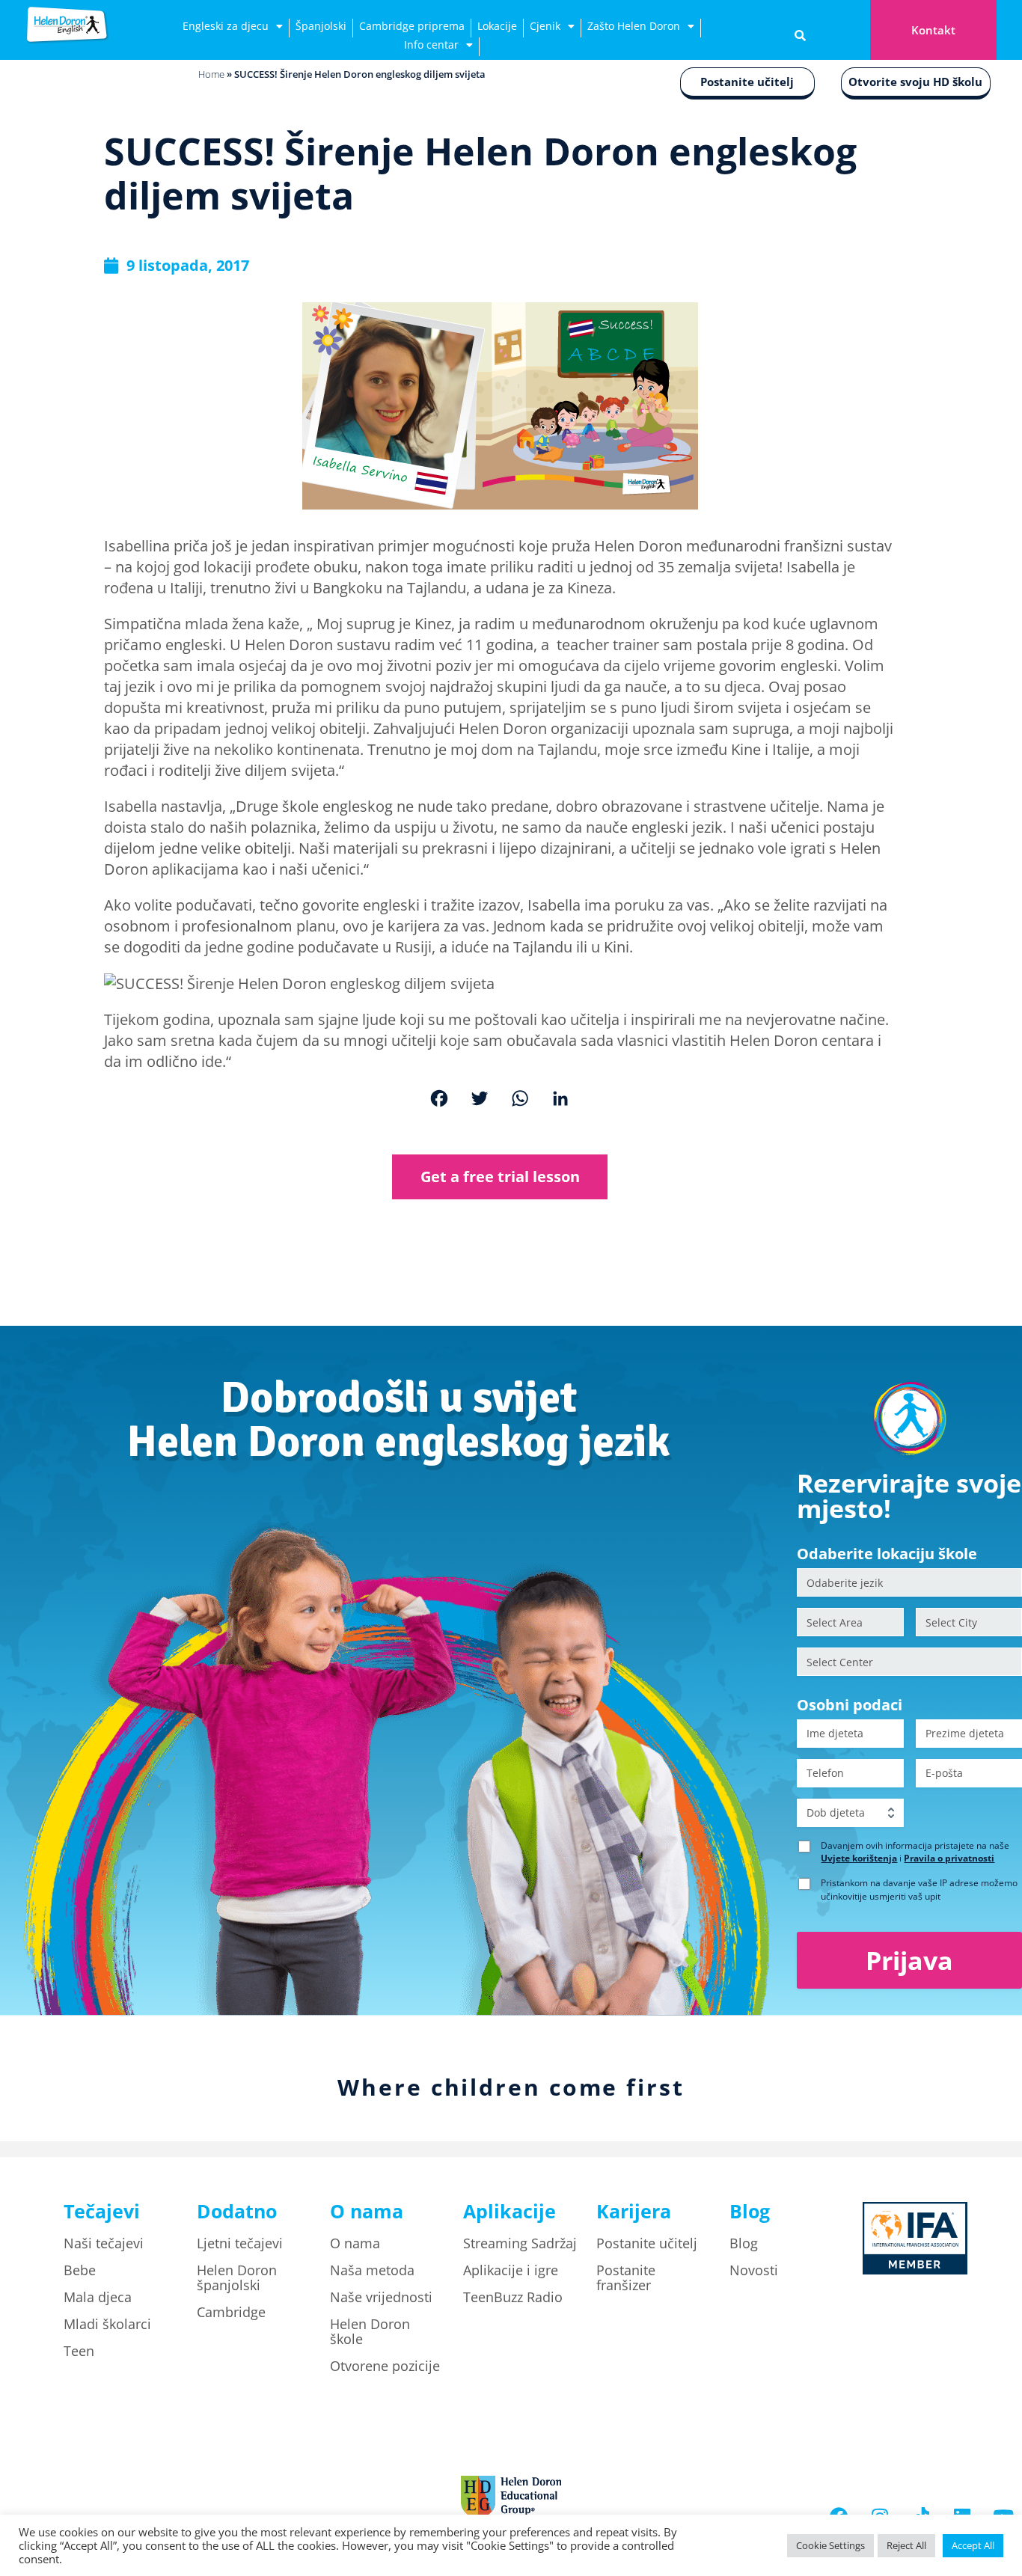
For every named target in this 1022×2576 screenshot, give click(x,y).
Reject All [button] (906, 2545)
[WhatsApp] (520, 1100)
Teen (79, 2351)
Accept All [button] (973, 2545)
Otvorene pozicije (385, 2366)
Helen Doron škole (370, 2331)
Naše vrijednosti (381, 2297)
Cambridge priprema (412, 26)
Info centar (431, 45)
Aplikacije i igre (511, 2270)
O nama (355, 2243)
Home (211, 74)
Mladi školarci (107, 2324)
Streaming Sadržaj (520, 2243)
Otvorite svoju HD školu (915, 82)
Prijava (909, 1960)
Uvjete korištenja (859, 1858)
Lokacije (497, 26)
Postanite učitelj (747, 82)
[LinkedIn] (560, 1100)
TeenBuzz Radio (513, 2297)
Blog (744, 2243)
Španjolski (321, 26)
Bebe (80, 2270)
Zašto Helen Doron (634, 26)
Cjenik (545, 26)
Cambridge (231, 2312)
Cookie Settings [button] (830, 2545)
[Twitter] (480, 1100)
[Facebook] (439, 1100)
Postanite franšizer (626, 2277)
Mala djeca (98, 2297)
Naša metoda (372, 2270)
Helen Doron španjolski (237, 2277)
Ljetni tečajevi (240, 2243)
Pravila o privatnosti (949, 1858)
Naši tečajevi (104, 2243)
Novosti (754, 2270)
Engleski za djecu (226, 26)
